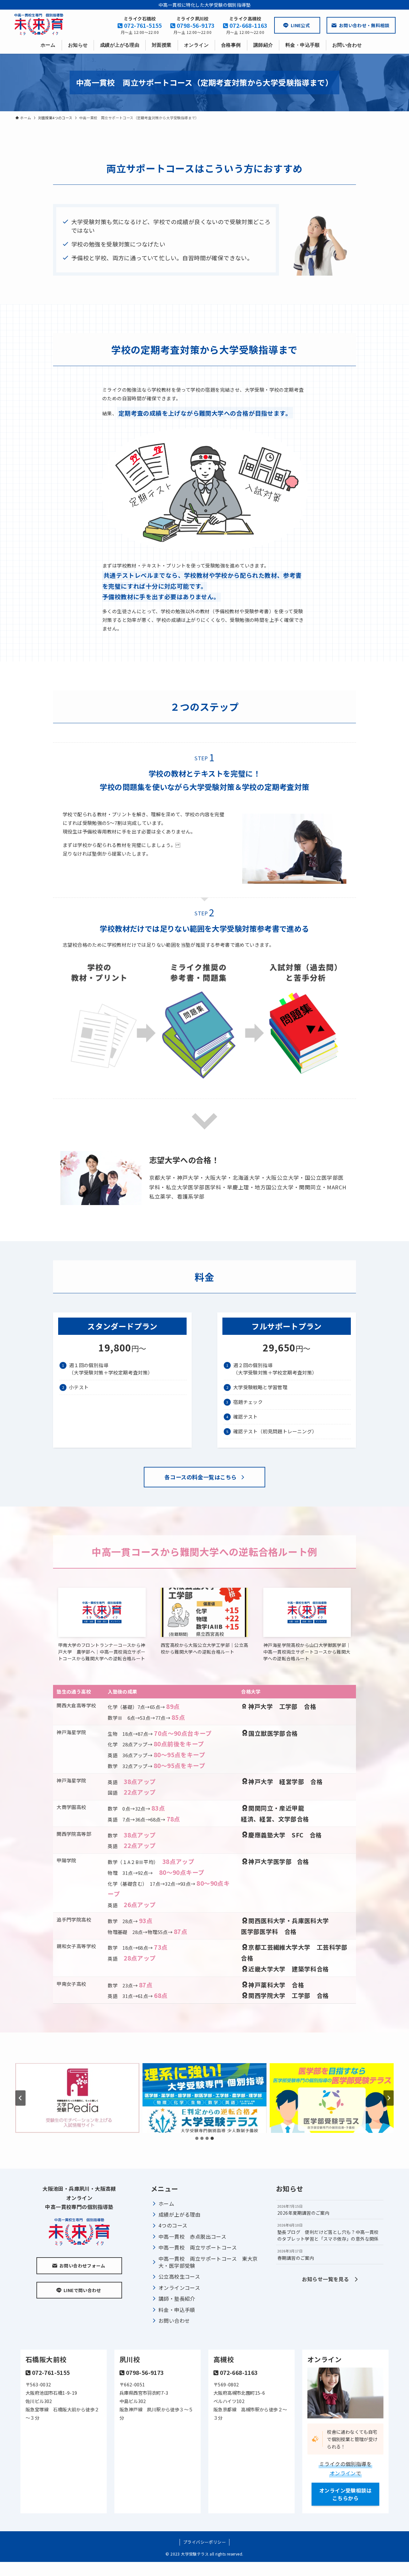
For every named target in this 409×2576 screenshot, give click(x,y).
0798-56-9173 (195, 25)
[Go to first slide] (389, 2098)
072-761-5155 (142, 25)
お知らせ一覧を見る (328, 2279)
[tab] (197, 2138)
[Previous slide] (20, 2098)
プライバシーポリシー (204, 2542)
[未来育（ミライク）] (39, 24)
